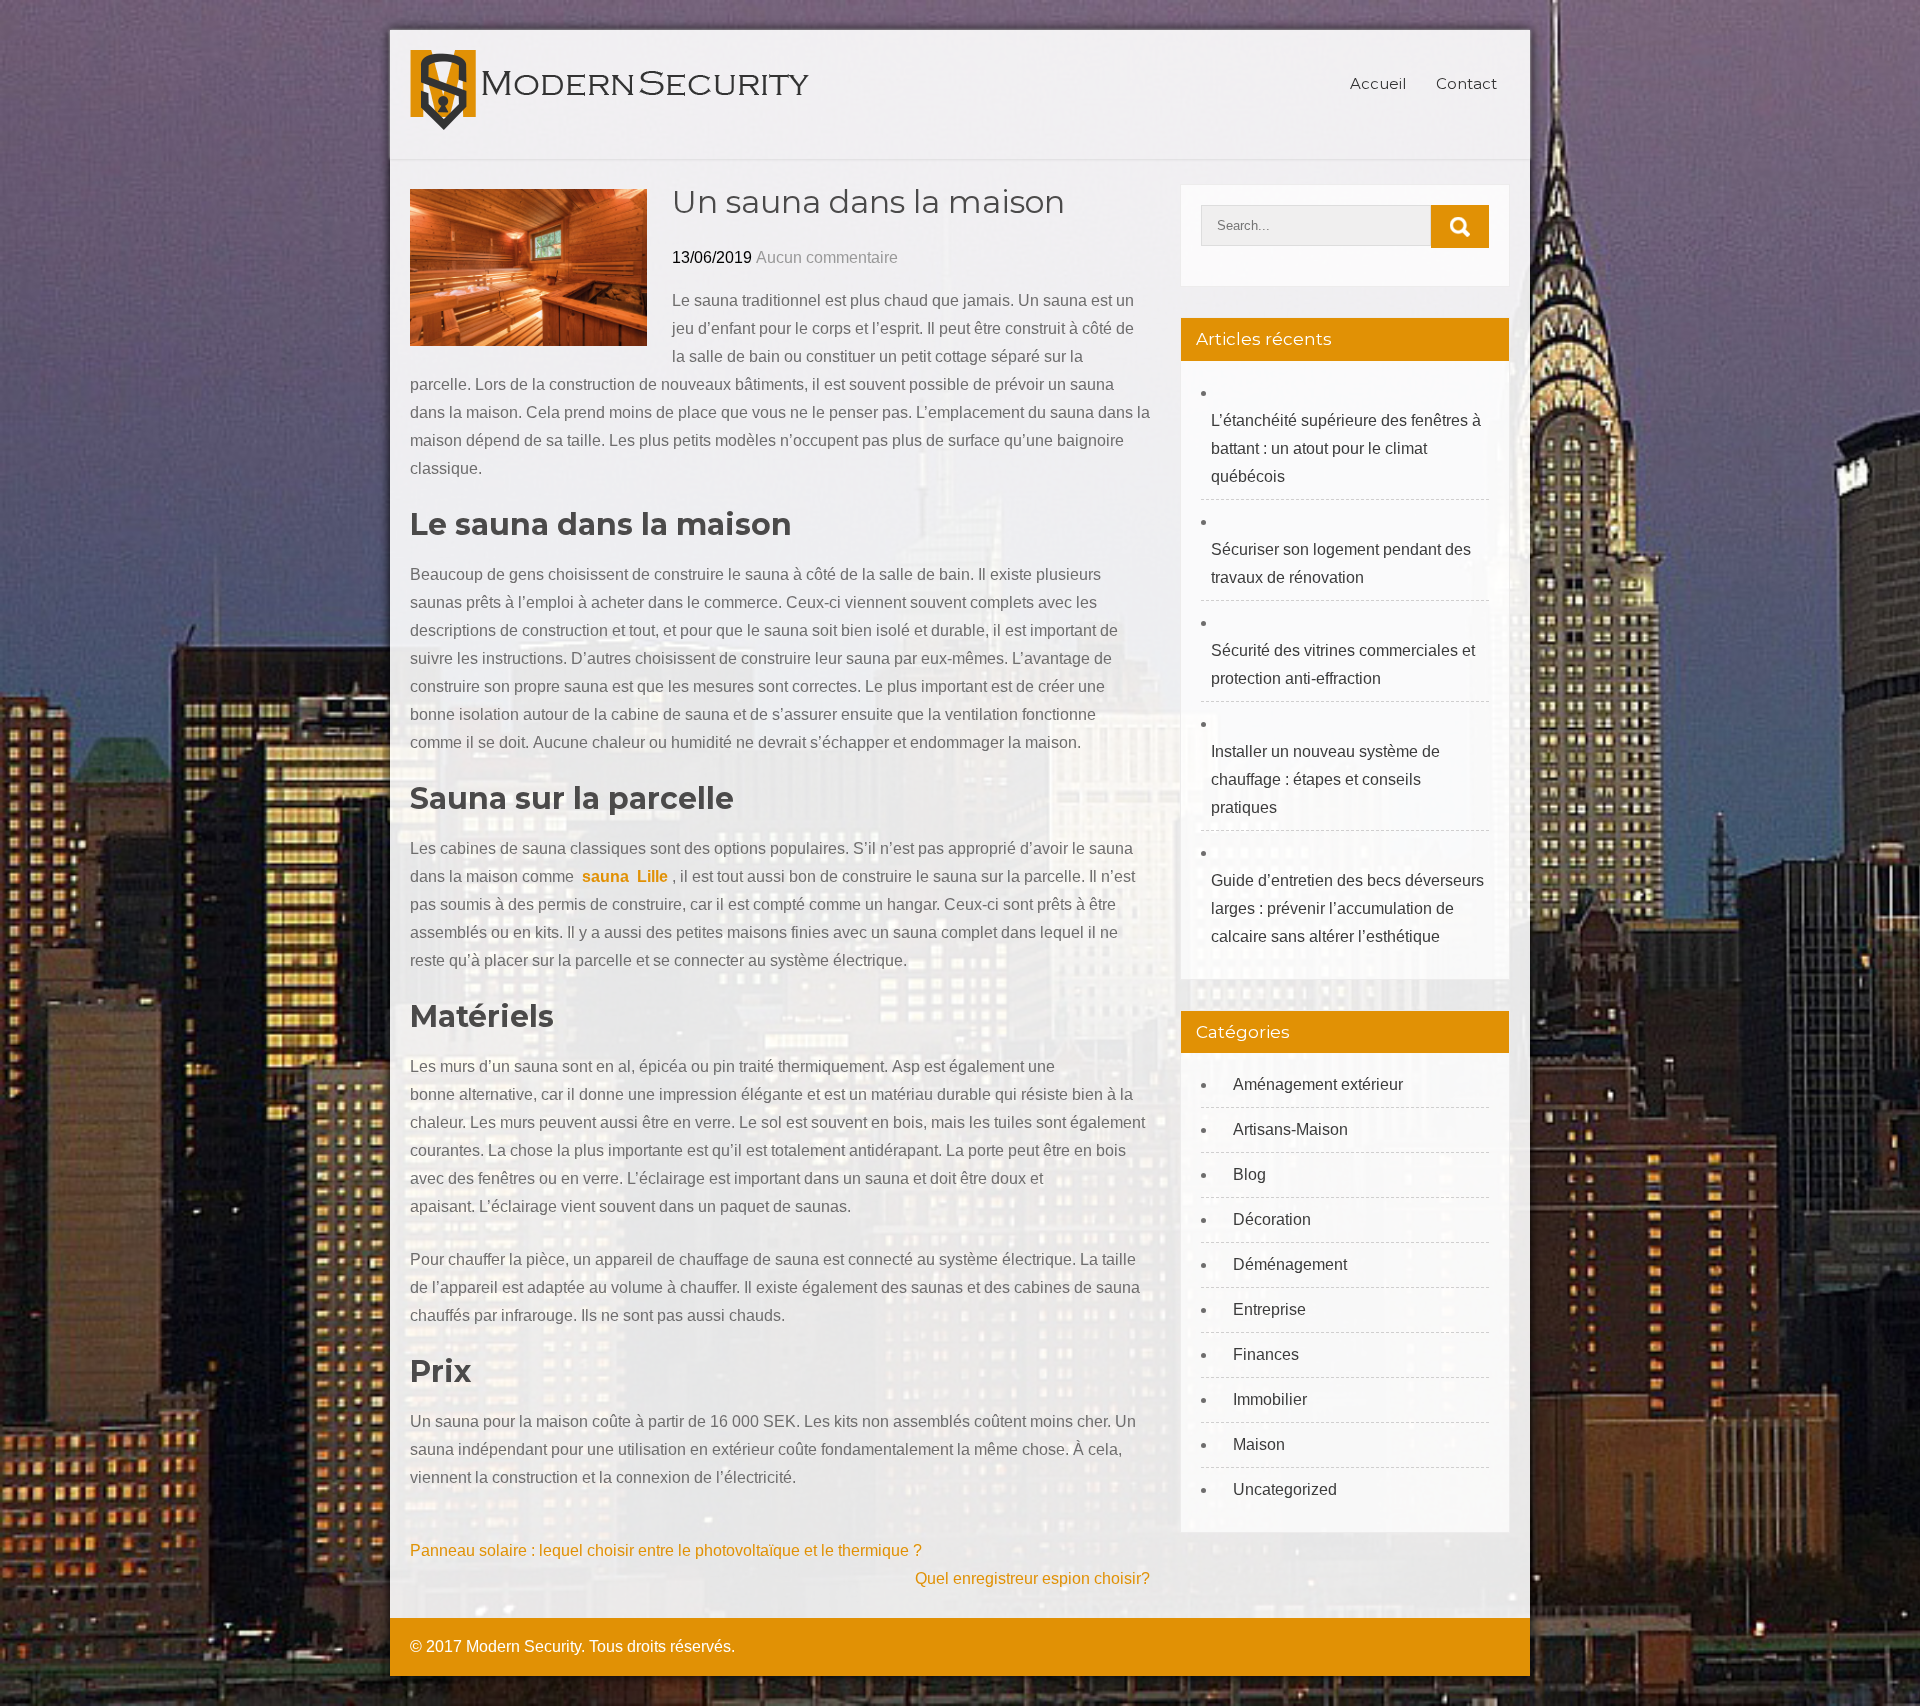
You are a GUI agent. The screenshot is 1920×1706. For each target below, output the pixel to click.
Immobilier (1270, 1399)
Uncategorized (1285, 1489)
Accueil (1378, 83)
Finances (1266, 1354)
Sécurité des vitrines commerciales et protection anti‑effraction (1343, 664)
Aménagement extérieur (1318, 1084)
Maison (1259, 1444)
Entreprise (1269, 1309)
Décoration (1272, 1219)
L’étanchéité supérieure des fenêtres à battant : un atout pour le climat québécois (1346, 448)
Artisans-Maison (1290, 1129)
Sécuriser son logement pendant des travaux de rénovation (1341, 563)
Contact (1466, 83)
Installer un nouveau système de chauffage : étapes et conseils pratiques (1325, 779)
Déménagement (1290, 1264)
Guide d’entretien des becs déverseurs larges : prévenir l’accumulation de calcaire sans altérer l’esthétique (1347, 908)
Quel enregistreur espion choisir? (1032, 1578)
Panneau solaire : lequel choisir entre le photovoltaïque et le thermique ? (666, 1550)
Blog (1249, 1174)
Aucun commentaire (827, 257)
